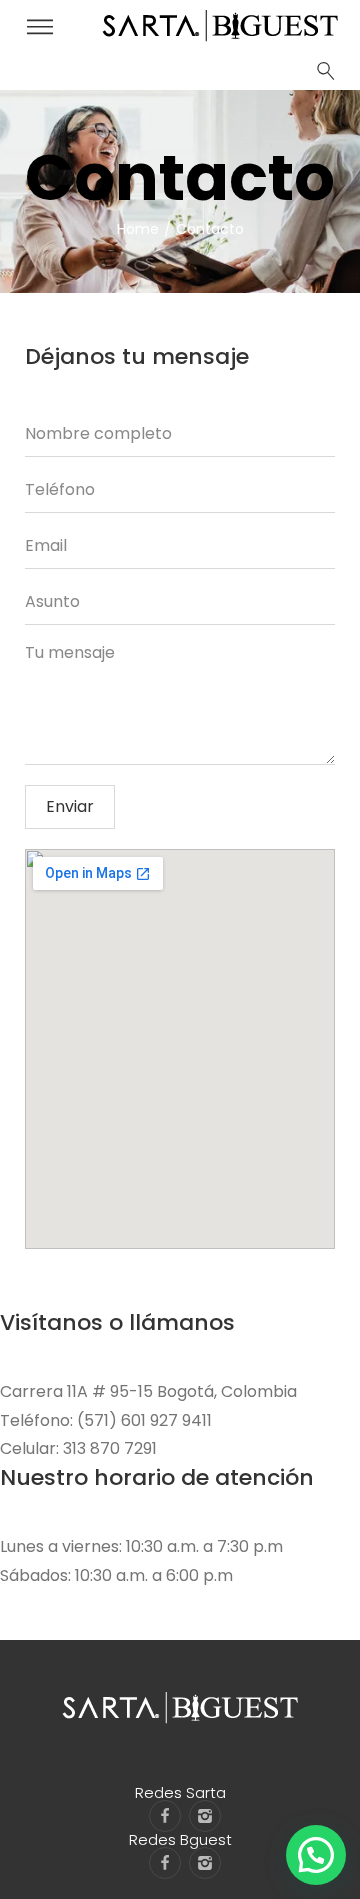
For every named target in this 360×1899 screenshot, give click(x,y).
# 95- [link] (115, 1391)
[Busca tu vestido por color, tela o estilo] (326, 71)
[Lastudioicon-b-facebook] (165, 1816)
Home (138, 229)
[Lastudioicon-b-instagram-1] (205, 1816)
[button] (316, 1855)
